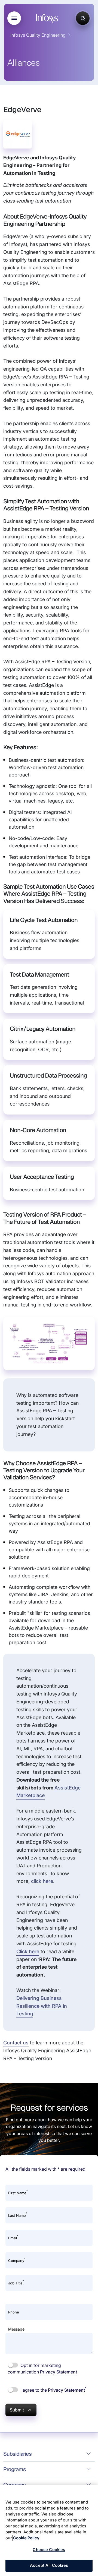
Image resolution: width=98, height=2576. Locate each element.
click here (42, 1881)
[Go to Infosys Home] (48, 18)
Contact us (16, 2043)
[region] (49, 2530)
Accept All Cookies (49, 2565)
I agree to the (53, 2390)
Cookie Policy (26, 2538)
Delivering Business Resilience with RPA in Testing (42, 2006)
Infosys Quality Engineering (38, 35)
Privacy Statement (59, 2372)
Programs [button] (15, 2469)
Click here (28, 1951)
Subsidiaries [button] (17, 2454)
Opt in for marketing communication (42, 2369)
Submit (17, 2410)
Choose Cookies (49, 2550)
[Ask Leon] (83, 18)
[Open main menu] (14, 18)
